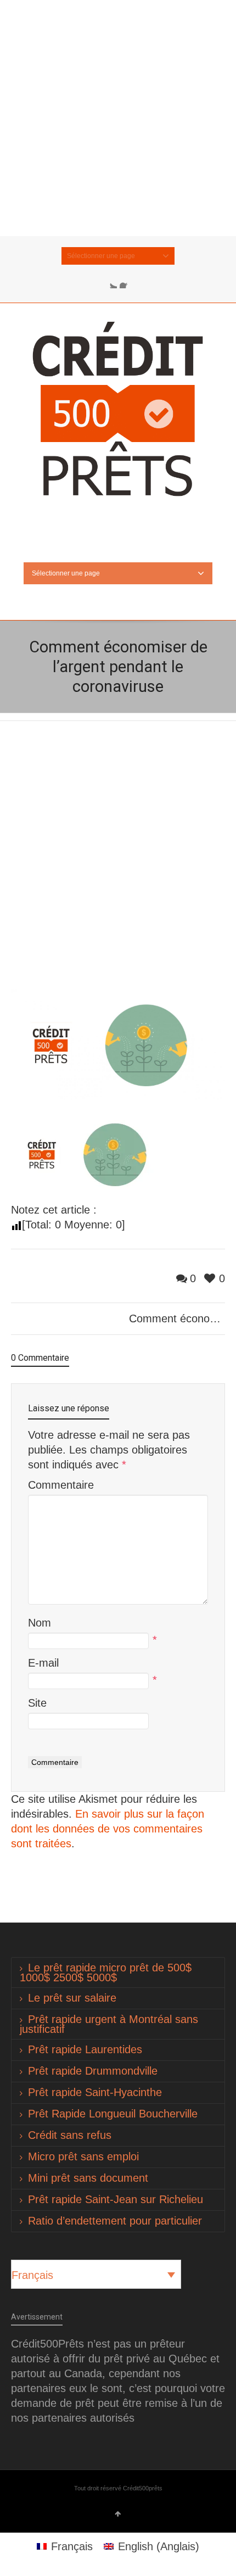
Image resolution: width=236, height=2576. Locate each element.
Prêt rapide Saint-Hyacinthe (95, 2092)
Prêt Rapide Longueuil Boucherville (113, 2114)
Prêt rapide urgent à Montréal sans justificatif (109, 2024)
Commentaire (61, 1485)
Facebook (126, 282)
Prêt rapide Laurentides (85, 2049)
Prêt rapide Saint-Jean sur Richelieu (116, 2199)
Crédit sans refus (70, 2135)
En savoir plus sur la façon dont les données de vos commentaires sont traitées (108, 1829)
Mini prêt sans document (88, 2178)
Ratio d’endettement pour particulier (115, 2221)
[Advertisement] (118, 118)
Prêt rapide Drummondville (93, 2071)
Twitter (110, 282)
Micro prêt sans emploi (83, 2156)
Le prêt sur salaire (72, 1998)
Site (37, 1703)
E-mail (43, 1663)
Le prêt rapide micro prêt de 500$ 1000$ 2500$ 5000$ (106, 1972)
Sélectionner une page (101, 256)
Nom (40, 1623)
